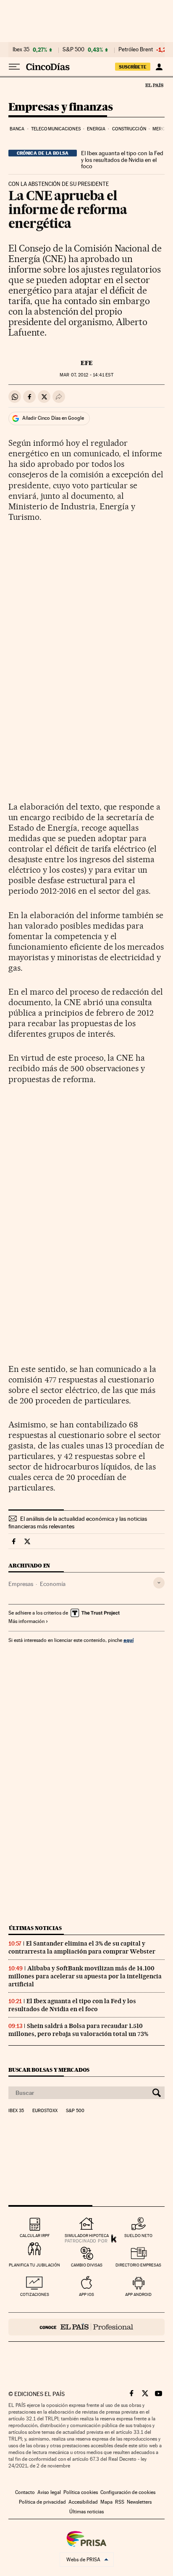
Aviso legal (49, 2492)
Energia (96, 129)
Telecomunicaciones (56, 129)
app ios (86, 2294)
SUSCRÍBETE (133, 67)
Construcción (129, 129)
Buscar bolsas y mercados (49, 2070)
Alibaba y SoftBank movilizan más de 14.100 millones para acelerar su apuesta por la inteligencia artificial (85, 1976)
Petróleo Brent (136, 50)
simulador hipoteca (87, 2236)
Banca (17, 129)
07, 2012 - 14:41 (86, 375)
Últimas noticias (35, 1928)
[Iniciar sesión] (159, 67)
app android (138, 2294)
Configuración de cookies (128, 2492)
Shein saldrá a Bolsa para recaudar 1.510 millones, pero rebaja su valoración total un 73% (78, 2030)
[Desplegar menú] (14, 67)
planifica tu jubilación (34, 2265)
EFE (87, 363)
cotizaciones (35, 2294)
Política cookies (81, 2492)
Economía (53, 1584)
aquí (128, 1640)
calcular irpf (35, 2236)
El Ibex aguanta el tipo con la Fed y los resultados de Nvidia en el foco (122, 160)
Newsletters (139, 2502)
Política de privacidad (42, 2502)
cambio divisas (87, 2265)
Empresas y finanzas (61, 107)
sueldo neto (138, 2236)
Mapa (106, 2502)
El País (154, 85)
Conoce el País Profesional (86, 2327)
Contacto (25, 2492)
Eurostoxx (45, 2111)
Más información (26, 1621)
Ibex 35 (21, 50)
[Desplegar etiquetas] (159, 1583)
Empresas (21, 1584)
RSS (120, 2502)
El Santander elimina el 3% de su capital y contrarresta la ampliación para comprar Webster (82, 1947)
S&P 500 (73, 50)
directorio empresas (138, 2265)
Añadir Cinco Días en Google (53, 418)
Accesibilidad (83, 2502)
